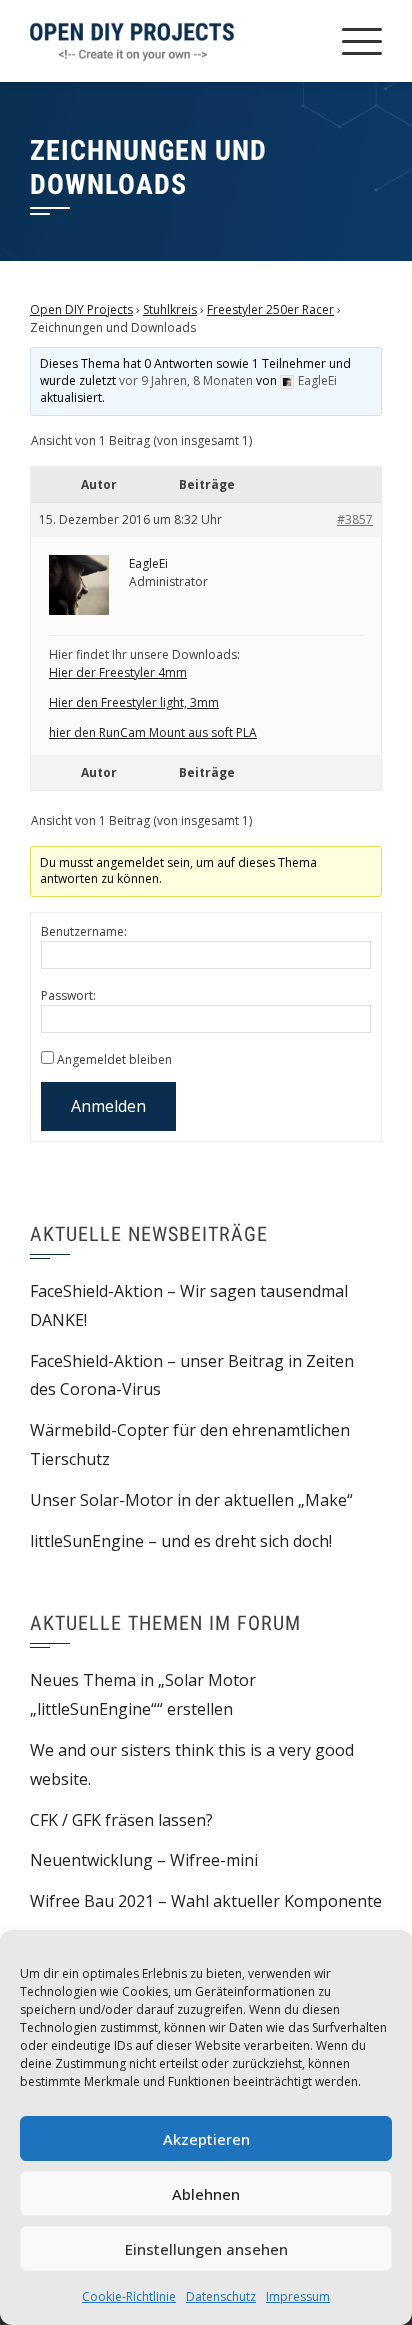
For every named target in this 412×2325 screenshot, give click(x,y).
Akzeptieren (206, 2139)
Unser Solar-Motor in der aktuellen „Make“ (191, 1500)
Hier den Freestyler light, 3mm (134, 702)
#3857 (355, 519)
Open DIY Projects (81, 309)
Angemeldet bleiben (114, 1059)
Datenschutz (221, 2296)
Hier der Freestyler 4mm (118, 672)
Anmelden (108, 1106)
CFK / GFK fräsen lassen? (121, 1820)
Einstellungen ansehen (206, 2249)
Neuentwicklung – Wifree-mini (144, 1860)
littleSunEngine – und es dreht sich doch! (181, 1541)
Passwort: (68, 995)
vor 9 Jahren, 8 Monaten (186, 380)
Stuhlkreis (170, 309)
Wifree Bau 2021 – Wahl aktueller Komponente (206, 1901)
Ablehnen (206, 2194)
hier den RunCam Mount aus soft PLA (153, 732)
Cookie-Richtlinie (129, 2296)
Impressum (298, 2296)
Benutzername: (84, 931)
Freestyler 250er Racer (270, 309)
